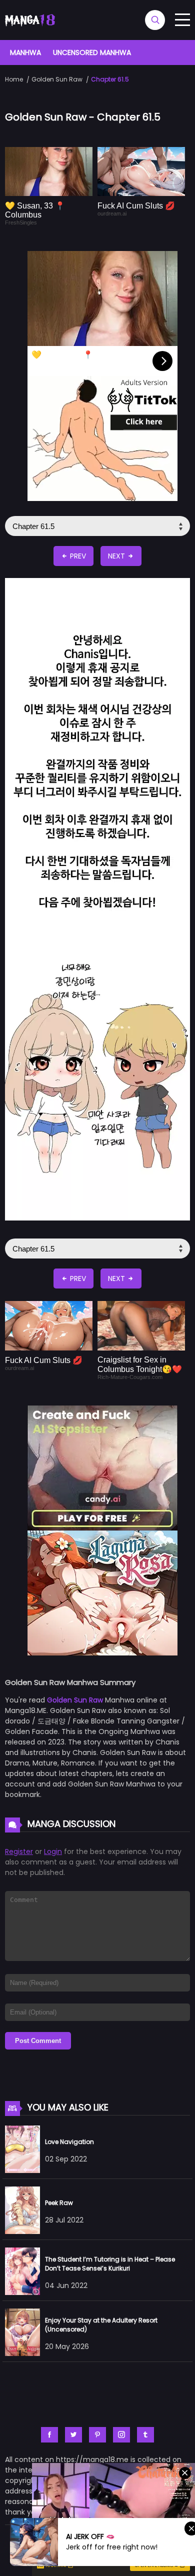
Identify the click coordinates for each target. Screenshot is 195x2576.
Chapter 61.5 (110, 79)
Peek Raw (59, 2203)
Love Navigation (69, 2142)
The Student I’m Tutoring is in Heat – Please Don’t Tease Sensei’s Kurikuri (110, 2264)
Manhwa (25, 52)
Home (14, 79)
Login (53, 1851)
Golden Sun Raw (57, 79)
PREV (77, 556)
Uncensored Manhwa (92, 52)
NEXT (117, 556)
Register (19, 1851)
